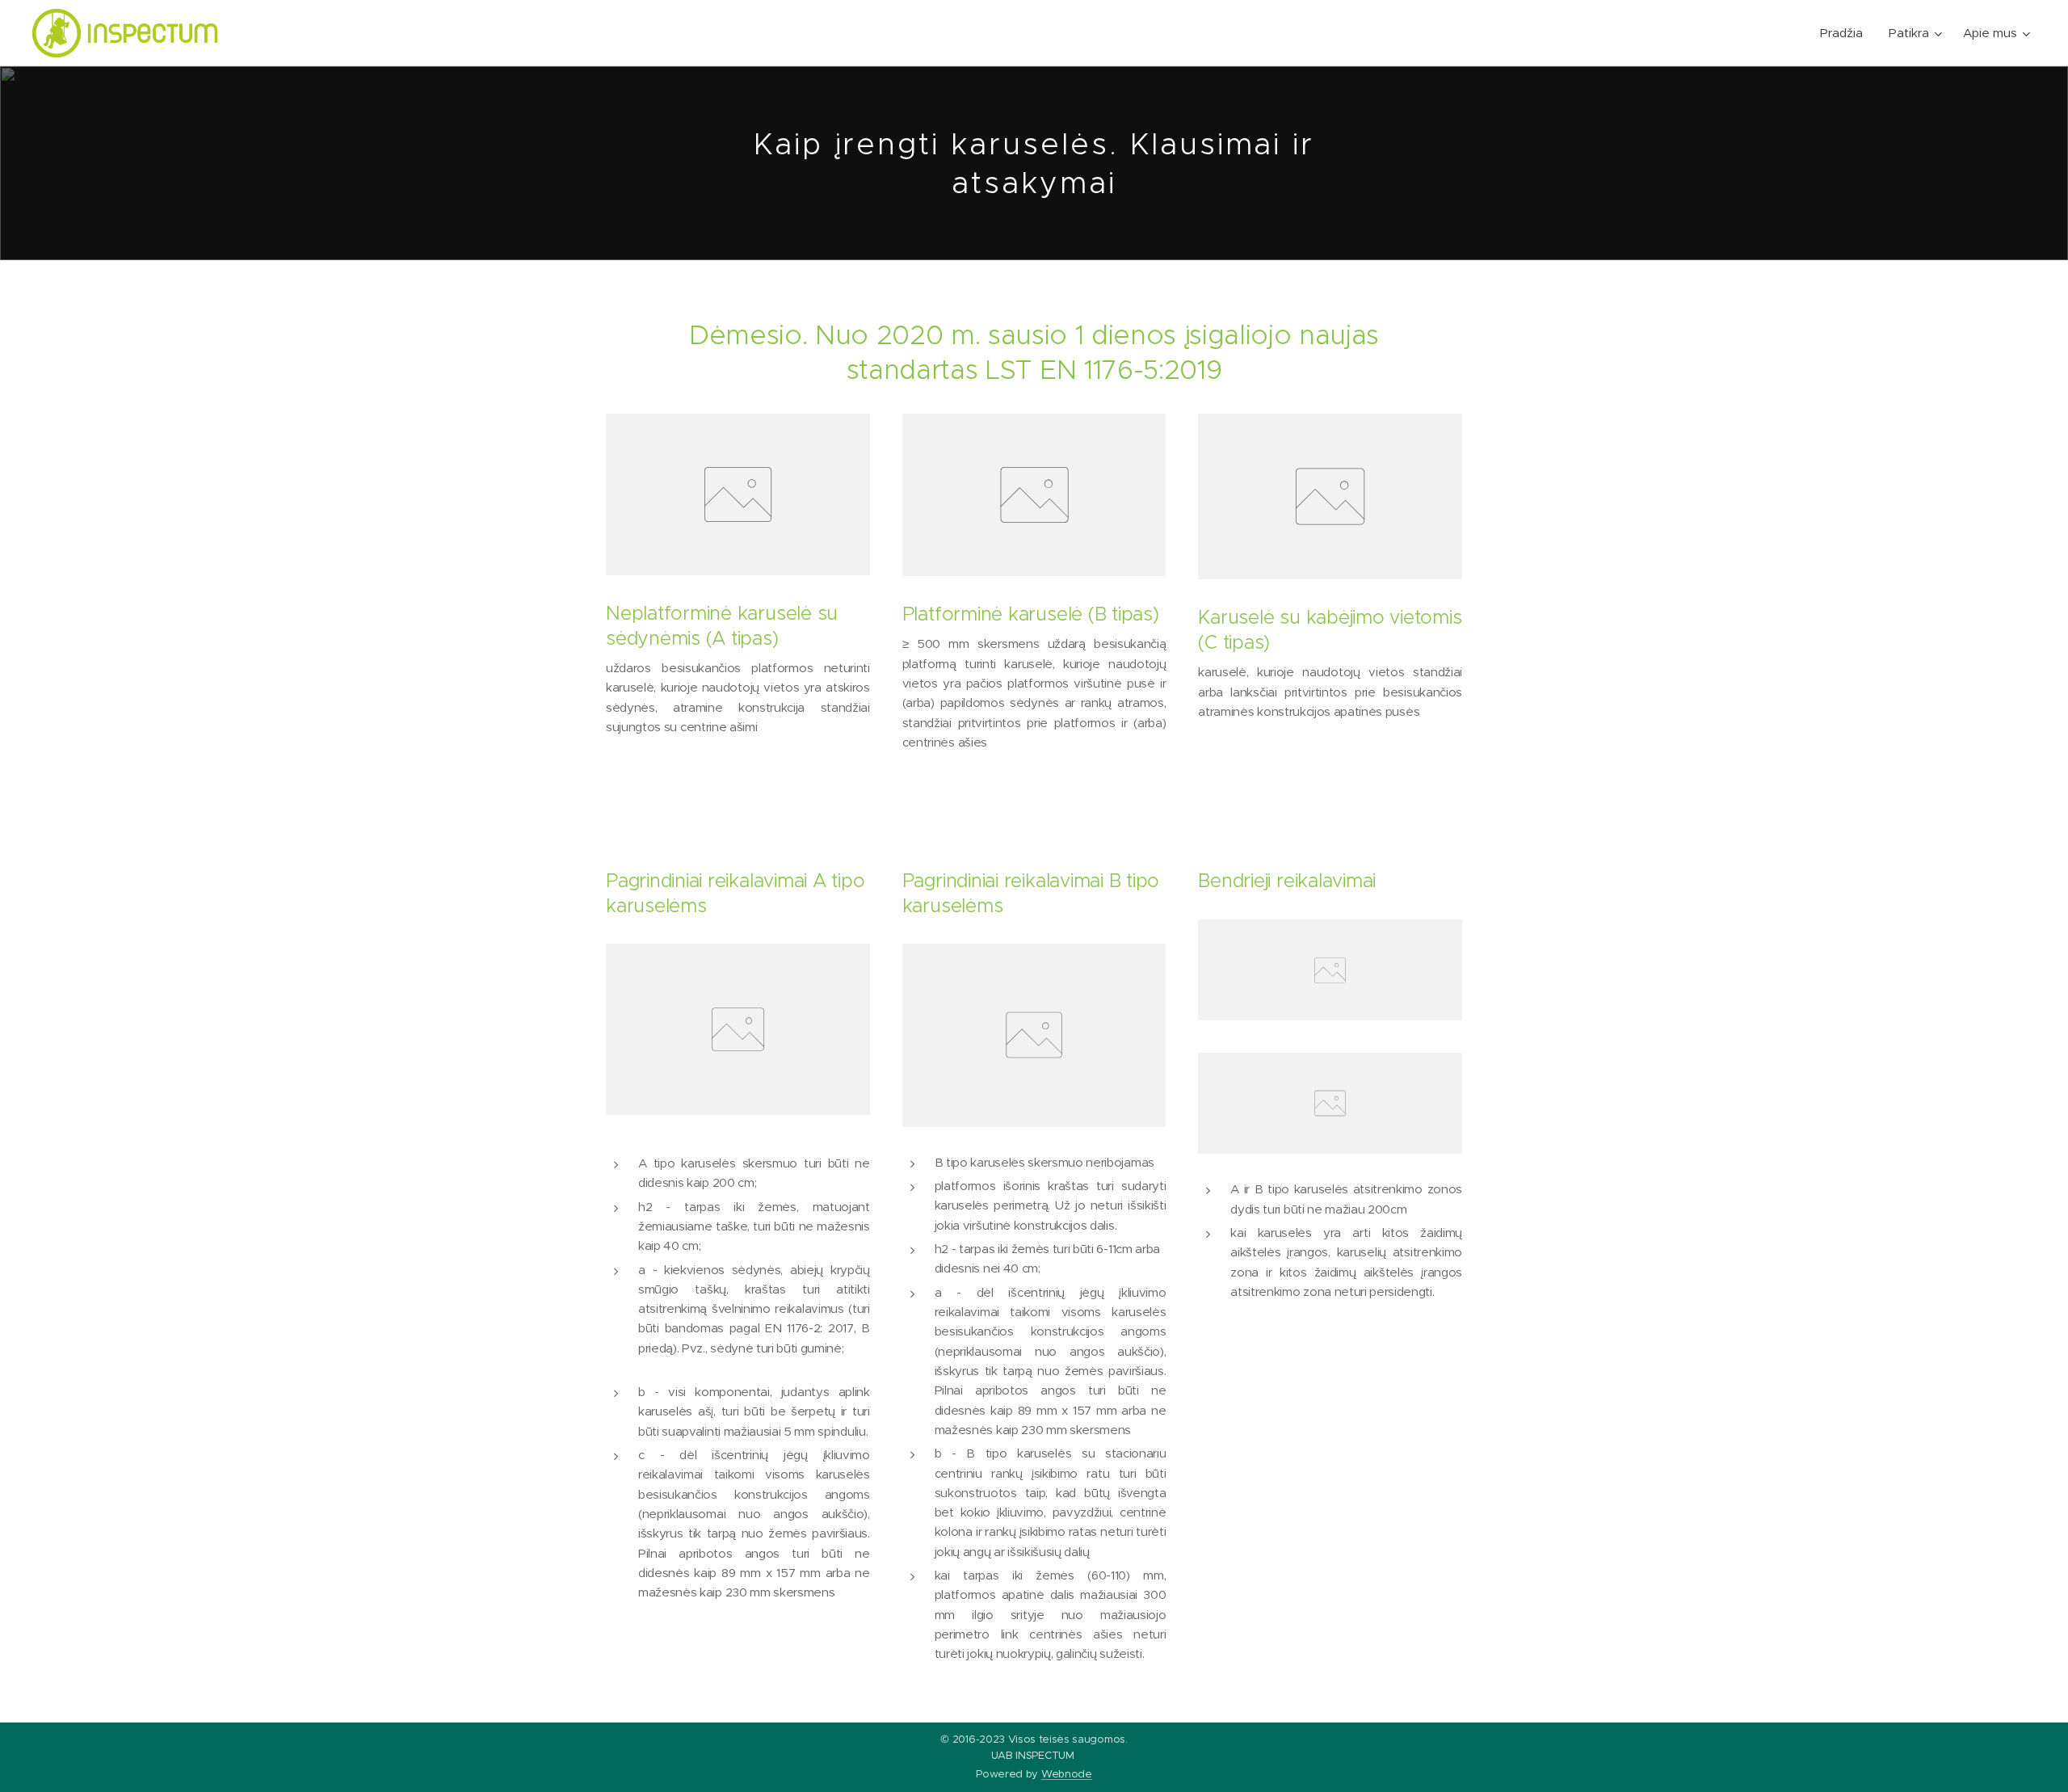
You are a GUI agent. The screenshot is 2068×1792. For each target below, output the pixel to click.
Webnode (1067, 1774)
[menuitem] (1846, 33)
